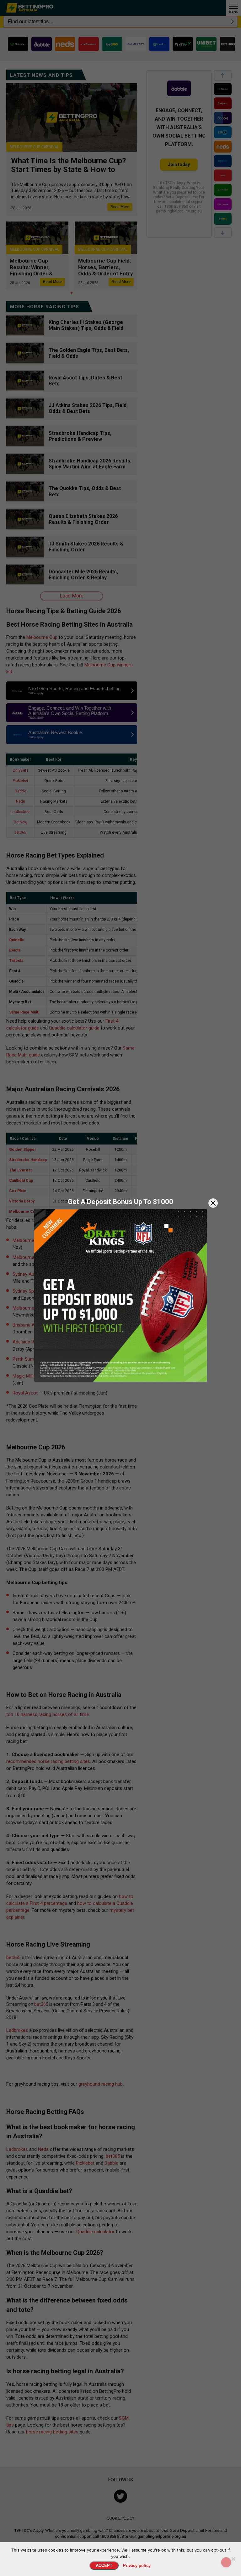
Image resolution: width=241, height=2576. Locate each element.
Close (213, 1203)
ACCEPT (104, 2566)
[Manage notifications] (226, 2562)
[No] (233, 2559)
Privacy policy (137, 2566)
